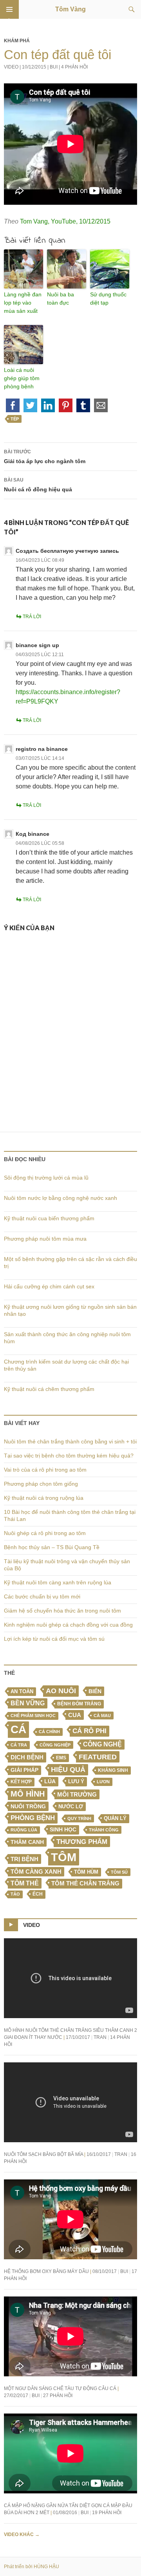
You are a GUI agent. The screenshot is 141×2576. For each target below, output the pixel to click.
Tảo (15, 1894)
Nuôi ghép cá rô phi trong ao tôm (45, 1533)
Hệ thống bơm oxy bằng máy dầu (46, 2271)
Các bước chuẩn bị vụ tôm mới (42, 1596)
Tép (15, 419)
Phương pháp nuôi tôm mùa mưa (45, 1239)
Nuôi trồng (28, 1806)
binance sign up (37, 645)
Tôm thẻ (25, 1883)
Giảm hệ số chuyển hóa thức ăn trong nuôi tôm (62, 1611)
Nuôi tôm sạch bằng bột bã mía (43, 2154)
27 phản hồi (58, 2396)
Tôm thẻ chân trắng (85, 1883)
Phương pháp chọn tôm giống (41, 1484)
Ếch (38, 1894)
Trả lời (32, 617)
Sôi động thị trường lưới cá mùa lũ (46, 1178)
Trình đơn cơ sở (9, 9)
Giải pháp (24, 1770)
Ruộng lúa (24, 1830)
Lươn (103, 1782)
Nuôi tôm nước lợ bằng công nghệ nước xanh (61, 1198)
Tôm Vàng (70, 9)
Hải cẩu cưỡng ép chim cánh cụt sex (49, 1286)
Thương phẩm (82, 1842)
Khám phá (17, 41)
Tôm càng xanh (36, 1872)
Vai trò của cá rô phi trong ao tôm (45, 1470)
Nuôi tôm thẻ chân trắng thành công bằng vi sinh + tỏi (70, 1441)
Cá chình (49, 1732)
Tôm (64, 1857)
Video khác (22, 2535)
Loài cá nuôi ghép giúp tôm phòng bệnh (22, 378)
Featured (98, 1757)
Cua (75, 1715)
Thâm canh (27, 1842)
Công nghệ (102, 1744)
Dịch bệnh (27, 1757)
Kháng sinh (113, 1770)
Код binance (33, 834)
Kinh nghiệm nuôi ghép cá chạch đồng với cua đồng (68, 1625)
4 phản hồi (74, 67)
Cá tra (19, 1745)
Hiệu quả (68, 1770)
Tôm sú (119, 1872)
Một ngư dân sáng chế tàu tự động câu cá (60, 2388)
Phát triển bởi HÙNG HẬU (32, 2567)
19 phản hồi (107, 2513)
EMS (61, 1758)
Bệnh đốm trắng (79, 1704)
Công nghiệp (55, 1745)
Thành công (104, 1830)
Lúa (50, 1781)
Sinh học (63, 1829)
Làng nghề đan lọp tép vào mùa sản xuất (23, 303)
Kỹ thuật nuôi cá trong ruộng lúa (44, 1498)
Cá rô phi (89, 1731)
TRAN (100, 2037)
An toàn (22, 1692)
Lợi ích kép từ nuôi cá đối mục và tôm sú (54, 1639)
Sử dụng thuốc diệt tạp (108, 299)
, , (65, 221)
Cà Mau (102, 1716)
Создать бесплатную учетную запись (67, 551)
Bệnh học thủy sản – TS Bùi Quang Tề (52, 1547)
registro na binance (42, 749)
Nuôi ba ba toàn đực (61, 299)
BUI (54, 67)
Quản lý (115, 1818)
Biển (95, 1691)
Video (11, 67)
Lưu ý (76, 1781)
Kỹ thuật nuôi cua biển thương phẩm (49, 1218)
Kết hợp (21, 1782)
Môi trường (77, 1794)
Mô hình (28, 1794)
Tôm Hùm (86, 1872)
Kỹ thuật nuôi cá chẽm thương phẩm (49, 1389)
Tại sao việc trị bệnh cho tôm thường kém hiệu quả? (69, 1456)
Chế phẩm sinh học (33, 1716)
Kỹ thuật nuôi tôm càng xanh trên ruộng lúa (58, 1582)
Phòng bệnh (33, 1818)
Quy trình (79, 1818)
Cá (18, 1729)
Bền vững (28, 1703)
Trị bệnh (24, 1859)
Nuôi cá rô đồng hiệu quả (38, 485)
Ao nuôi (61, 1691)
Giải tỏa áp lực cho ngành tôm (45, 457)
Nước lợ (71, 1807)
